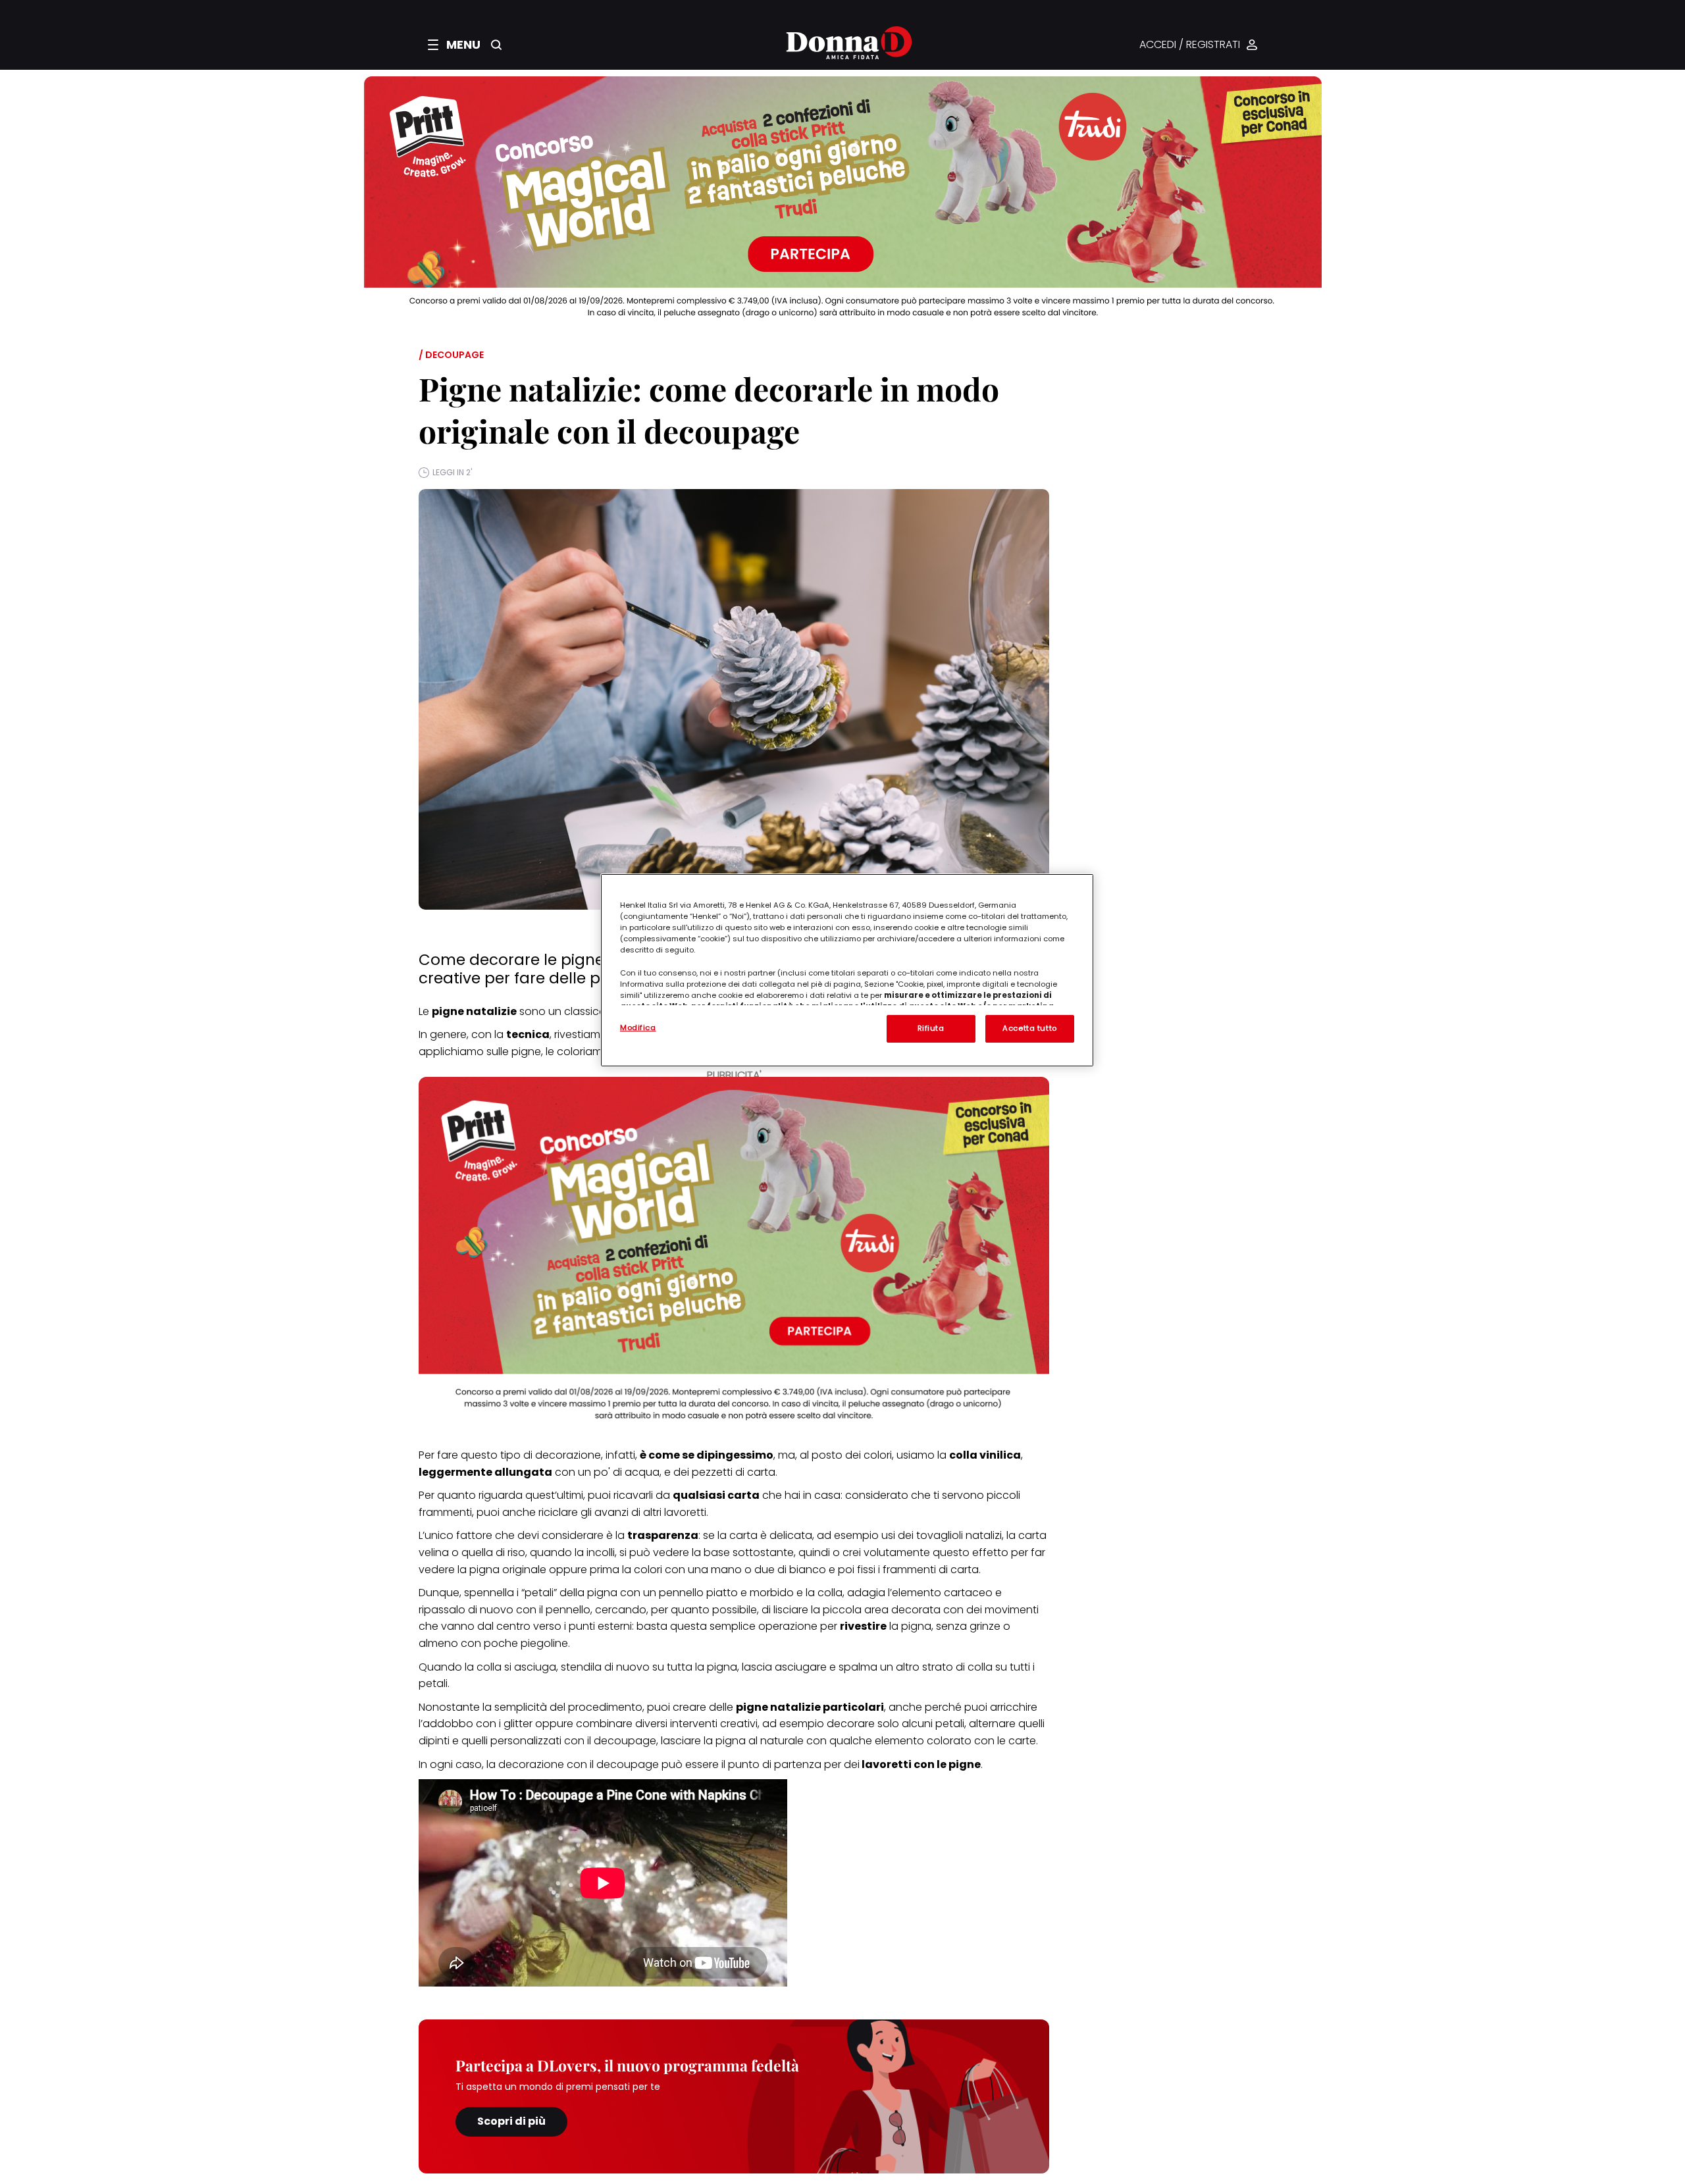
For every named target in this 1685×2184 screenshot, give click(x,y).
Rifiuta (931, 1028)
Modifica (638, 1027)
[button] (454, 45)
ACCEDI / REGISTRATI (1190, 45)
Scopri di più (511, 2121)
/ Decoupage (451, 355)
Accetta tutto (1029, 1028)
